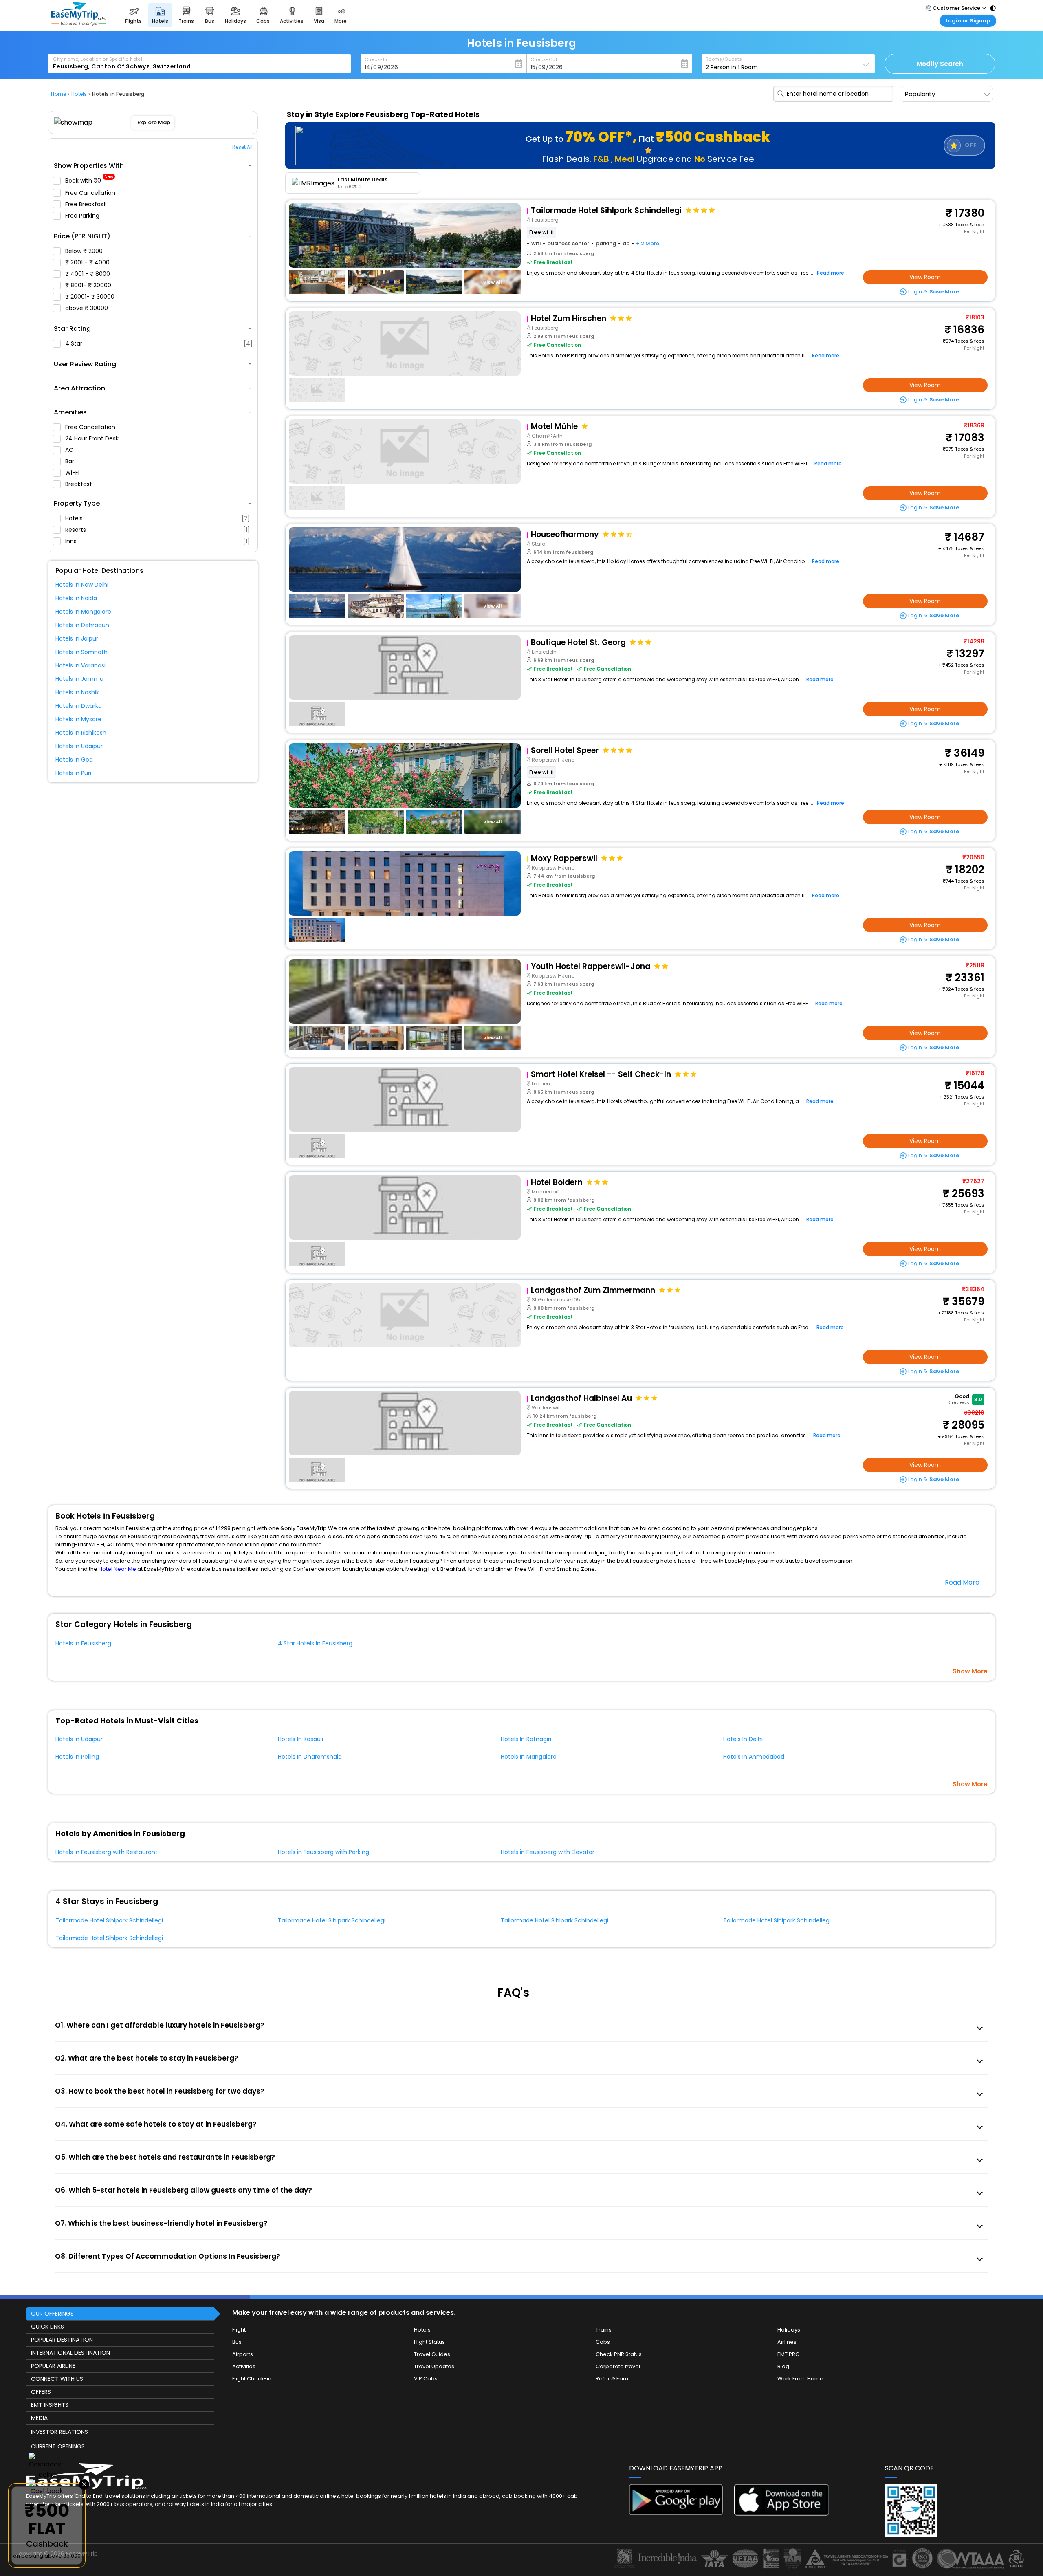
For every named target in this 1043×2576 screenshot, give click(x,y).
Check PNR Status (619, 2354)
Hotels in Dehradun (82, 625)
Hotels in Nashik (77, 692)
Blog (783, 2366)
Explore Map (154, 122)
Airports (243, 2354)
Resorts (157, 530)
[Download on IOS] (782, 2513)
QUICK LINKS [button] (47, 2327)
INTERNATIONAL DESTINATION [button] (70, 2353)
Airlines (787, 2342)
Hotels (157, 518)
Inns (157, 541)
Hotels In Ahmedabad (754, 1757)
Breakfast (79, 484)
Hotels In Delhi (743, 1739)
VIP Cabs (426, 2379)
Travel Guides (432, 2354)
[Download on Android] (677, 2513)
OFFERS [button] (41, 2392)
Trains (604, 2330)
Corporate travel (618, 2366)
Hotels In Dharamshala (310, 1757)
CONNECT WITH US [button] (57, 2379)
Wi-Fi (73, 473)
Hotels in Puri (73, 773)
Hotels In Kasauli (300, 1739)
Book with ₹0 (89, 181)
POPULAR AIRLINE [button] (53, 2366)
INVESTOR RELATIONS (59, 2432)
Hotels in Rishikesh (81, 733)
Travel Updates (434, 2366)
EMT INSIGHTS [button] (50, 2405)
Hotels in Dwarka (79, 706)
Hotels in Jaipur (77, 638)
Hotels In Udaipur (79, 1739)
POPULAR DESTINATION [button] (62, 2340)
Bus (237, 2342)
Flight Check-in (252, 2379)
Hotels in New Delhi (82, 585)
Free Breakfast (86, 204)
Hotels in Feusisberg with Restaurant (107, 1852)
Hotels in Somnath (81, 652)
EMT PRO (789, 2354)
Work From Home (800, 2379)
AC (70, 450)
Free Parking (83, 216)
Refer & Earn (612, 2379)
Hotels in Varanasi (80, 665)
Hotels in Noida (76, 598)
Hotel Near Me (117, 1569)
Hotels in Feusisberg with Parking (323, 1852)
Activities (244, 2366)
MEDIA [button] (39, 2418)
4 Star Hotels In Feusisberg (315, 1643)
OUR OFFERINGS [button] (52, 2314)
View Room (925, 277)
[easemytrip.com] (79, 23)
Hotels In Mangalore (529, 1757)
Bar (70, 461)
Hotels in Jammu (79, 679)
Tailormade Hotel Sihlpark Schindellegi (109, 1920)
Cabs (603, 2342)
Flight (239, 2330)
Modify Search (940, 64)
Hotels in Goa (74, 760)
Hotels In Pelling (77, 1757)
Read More (962, 1582)
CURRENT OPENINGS (58, 2446)
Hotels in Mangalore (83, 612)
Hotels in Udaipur (79, 746)
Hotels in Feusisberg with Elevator (548, 1852)
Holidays (789, 2330)
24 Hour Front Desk (93, 438)
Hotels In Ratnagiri (526, 1739)
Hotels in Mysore (78, 719)
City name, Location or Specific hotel (98, 59)
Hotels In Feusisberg (83, 1643)
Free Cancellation (91, 193)
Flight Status (429, 2342)
